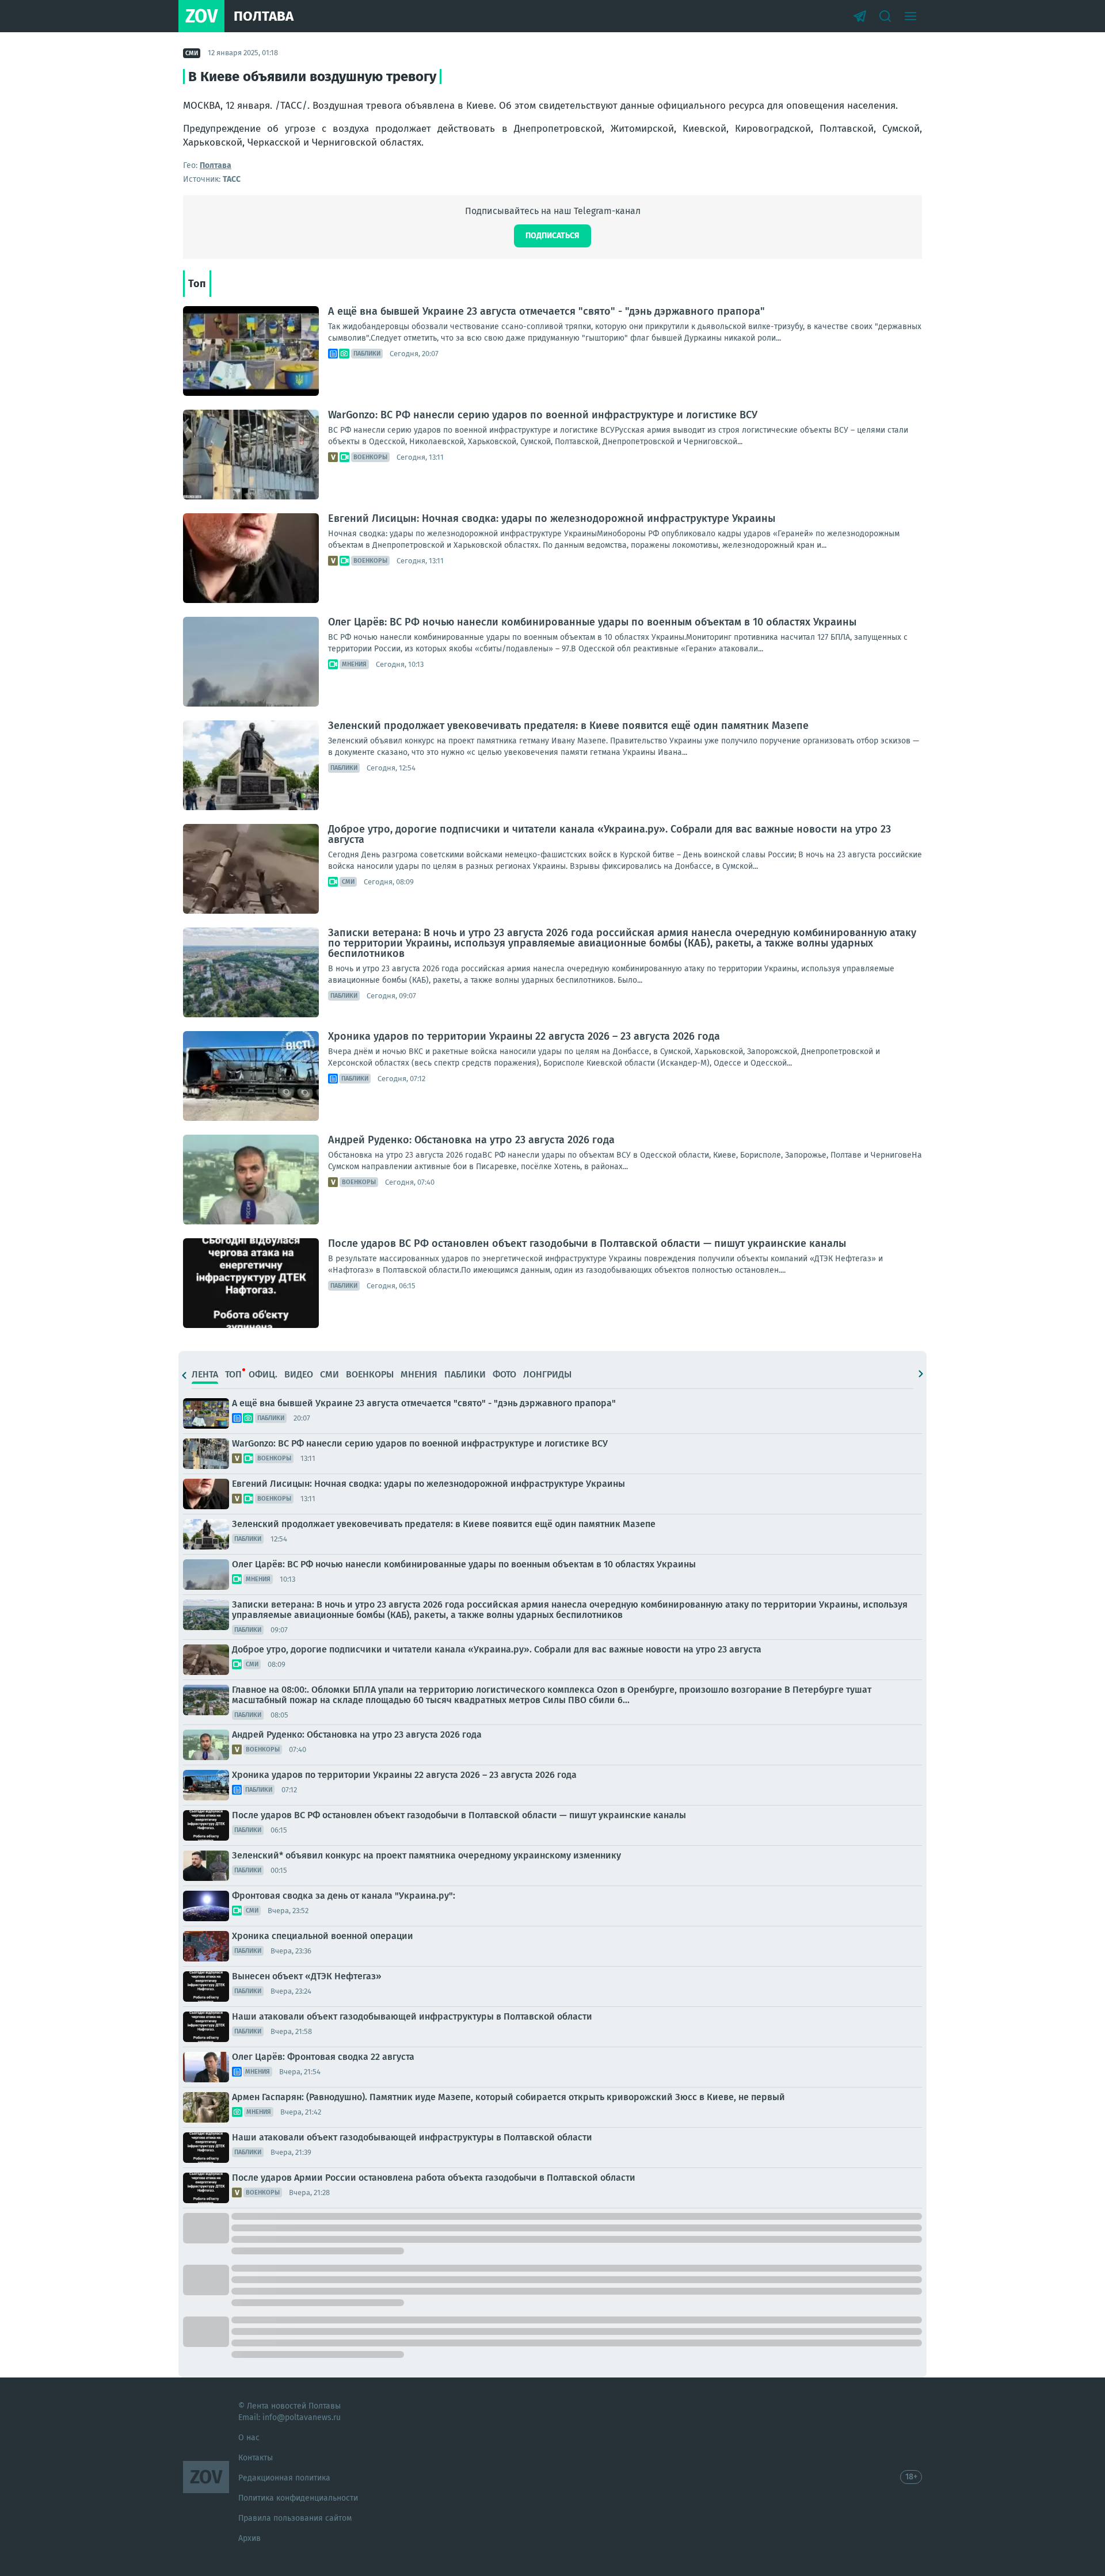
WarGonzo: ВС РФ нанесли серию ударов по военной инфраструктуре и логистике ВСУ (543, 415)
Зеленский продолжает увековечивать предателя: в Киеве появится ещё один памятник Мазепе (568, 726)
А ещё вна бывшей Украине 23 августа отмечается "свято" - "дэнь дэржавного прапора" (546, 311)
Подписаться (552, 236)
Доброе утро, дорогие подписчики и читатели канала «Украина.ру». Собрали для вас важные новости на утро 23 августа (609, 834)
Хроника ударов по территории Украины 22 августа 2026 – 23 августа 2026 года (524, 1036)
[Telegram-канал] (860, 16)
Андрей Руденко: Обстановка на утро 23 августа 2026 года (471, 1140)
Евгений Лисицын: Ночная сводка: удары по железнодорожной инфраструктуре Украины (552, 518)
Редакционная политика (284, 2478)
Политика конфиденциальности (298, 2498)
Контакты (256, 2458)
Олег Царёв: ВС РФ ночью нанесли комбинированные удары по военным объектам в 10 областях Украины (592, 622)
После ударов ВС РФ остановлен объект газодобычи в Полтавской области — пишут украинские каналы (587, 1243)
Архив (249, 2538)
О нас (249, 2438)
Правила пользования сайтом (295, 2518)
